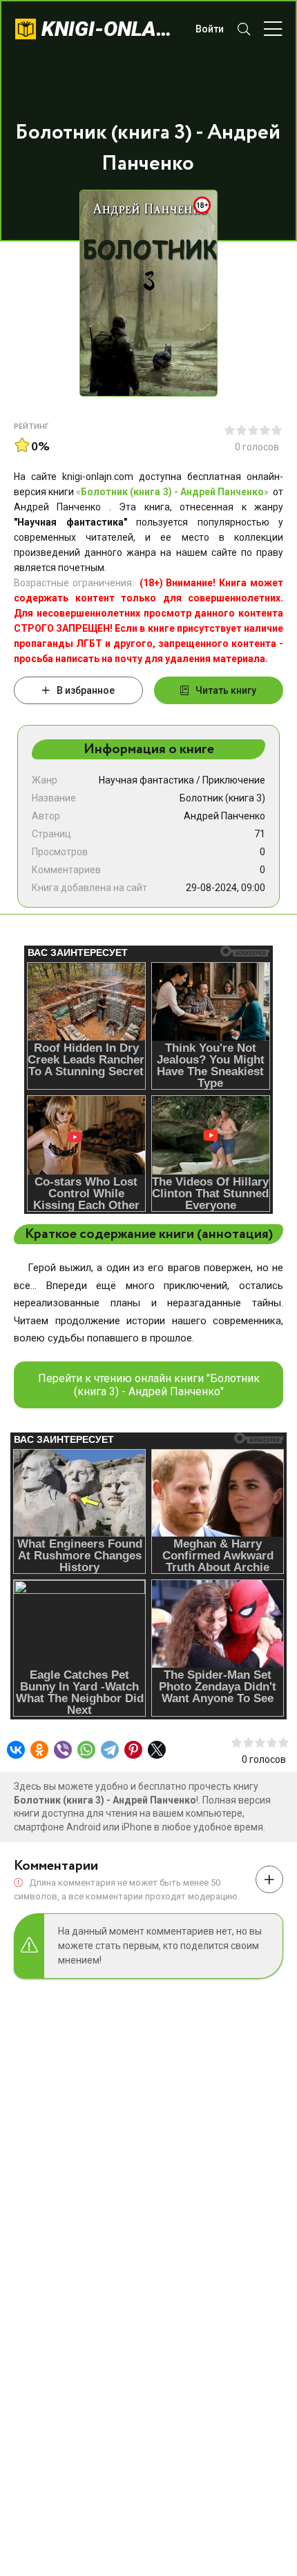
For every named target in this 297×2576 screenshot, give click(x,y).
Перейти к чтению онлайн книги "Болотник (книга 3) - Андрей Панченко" (149, 1385)
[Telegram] (110, 1750)
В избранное (86, 690)
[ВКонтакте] (16, 1750)
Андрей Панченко (224, 816)
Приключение (234, 780)
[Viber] (63, 1750)
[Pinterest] (133, 1750)
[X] (157, 1750)
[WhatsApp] (86, 1750)
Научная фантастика (146, 780)
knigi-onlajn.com (112, 29)
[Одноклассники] (39, 1750)
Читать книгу (226, 690)
